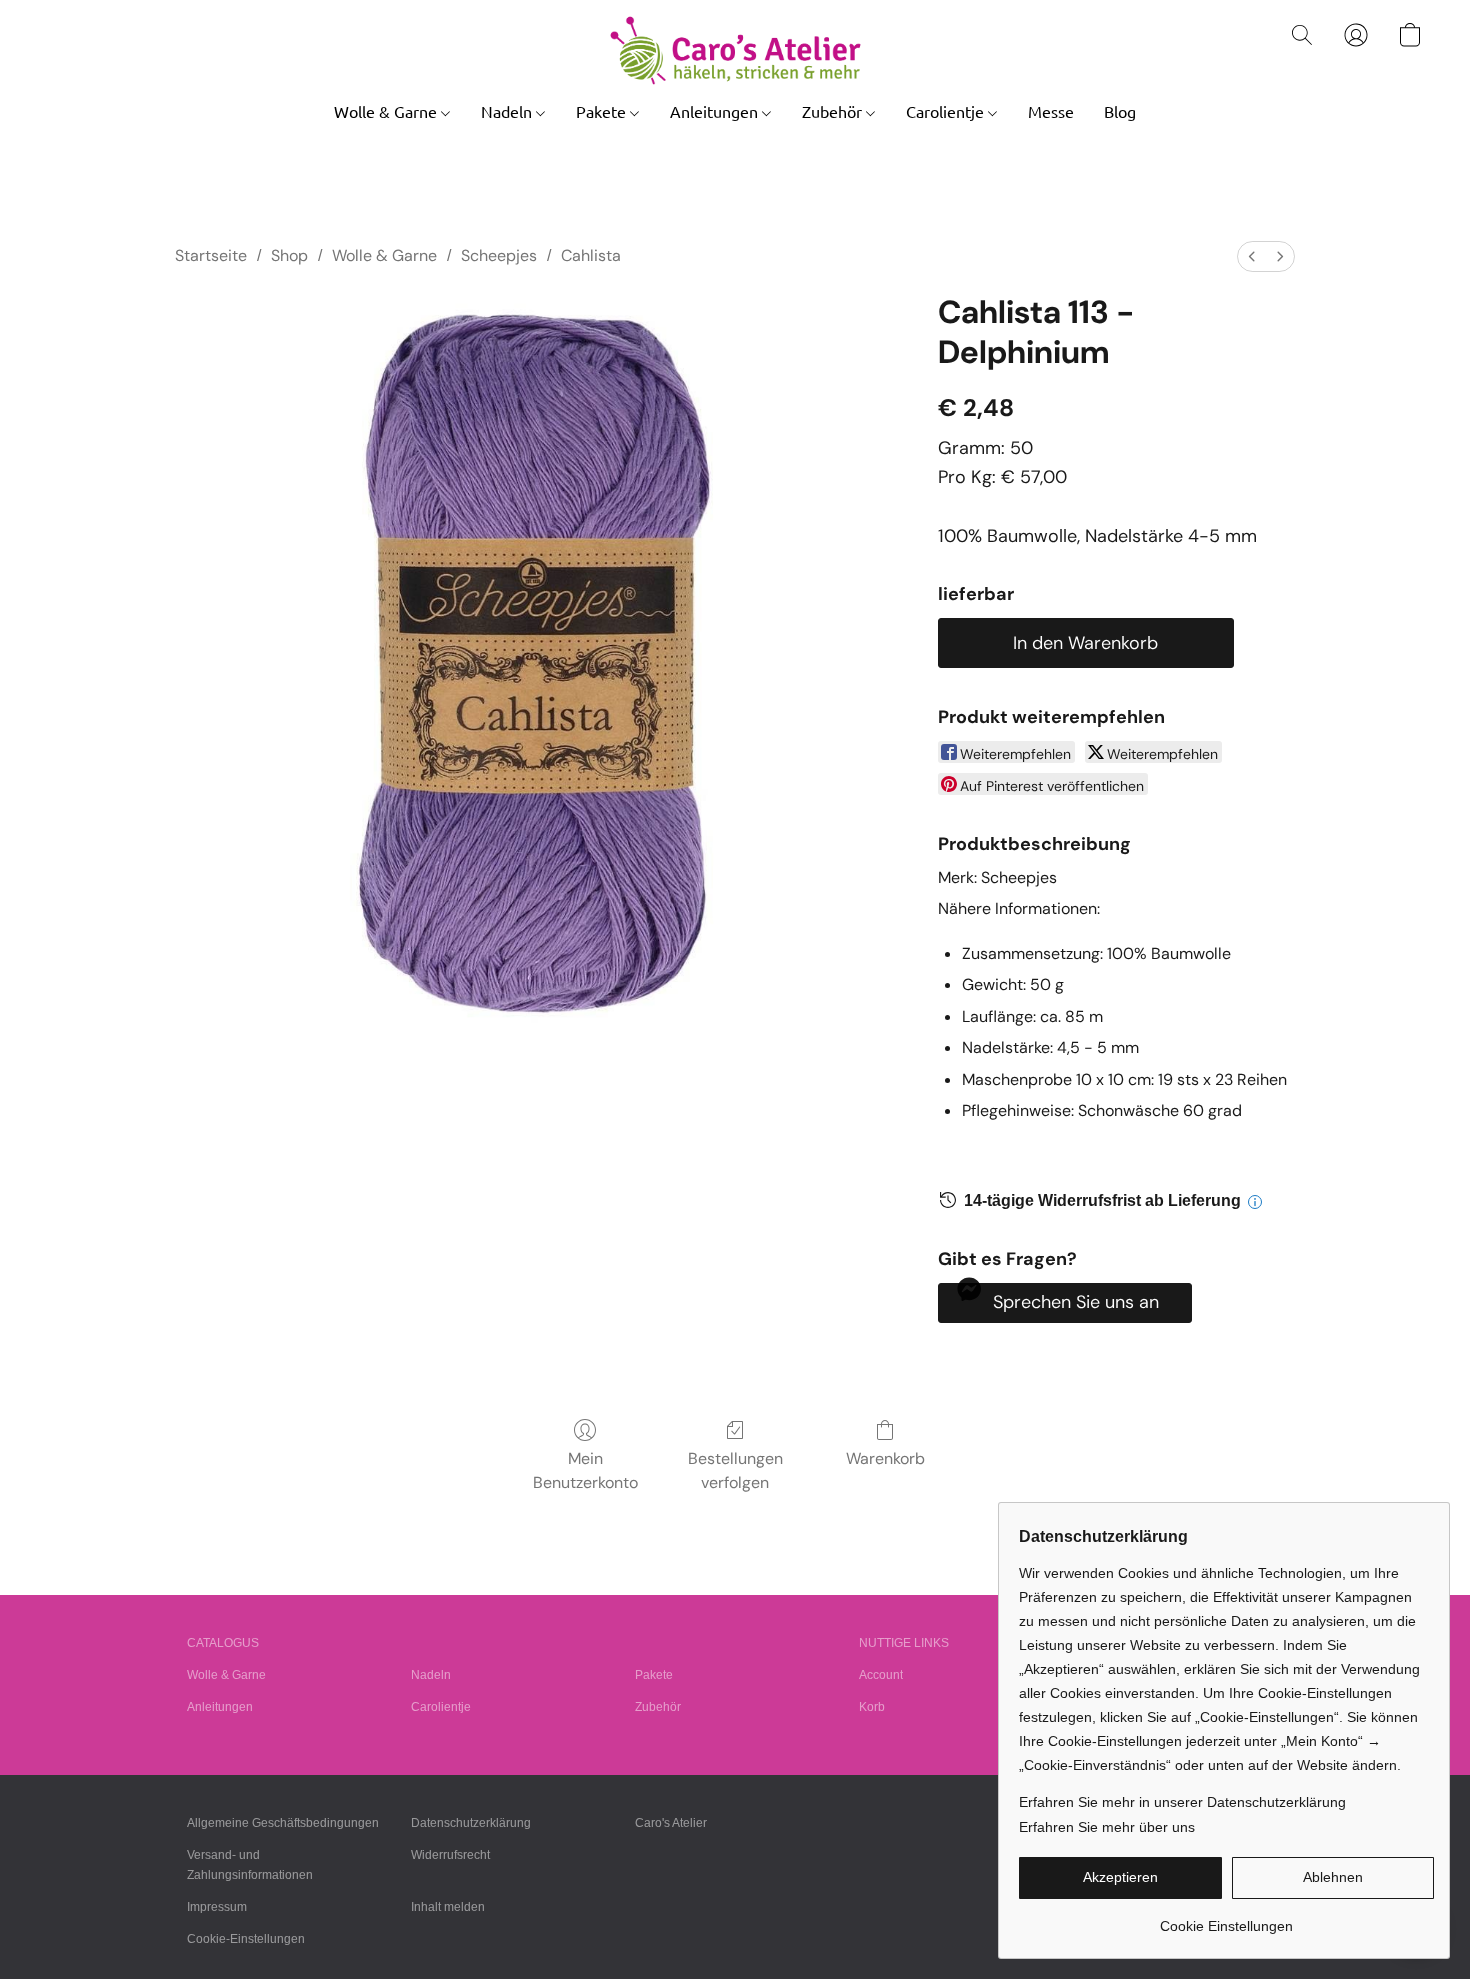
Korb (872, 1707)
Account (881, 1675)
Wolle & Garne (387, 111)
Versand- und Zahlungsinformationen (250, 1865)
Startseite (211, 255)
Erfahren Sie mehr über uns (1107, 1827)
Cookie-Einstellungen (246, 1939)
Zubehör (834, 111)
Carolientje (947, 111)
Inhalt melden (448, 1907)
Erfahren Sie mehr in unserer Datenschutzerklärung (1182, 1802)
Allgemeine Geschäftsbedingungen (283, 1823)
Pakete (603, 111)
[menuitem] (1252, 256)
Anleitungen (716, 111)
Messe (1051, 111)
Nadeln (508, 111)
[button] (735, 50)
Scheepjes (499, 255)
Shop (289, 255)
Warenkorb (885, 1458)
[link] (1226, 1918)
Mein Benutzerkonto (585, 1470)
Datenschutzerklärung (471, 1823)
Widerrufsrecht (450, 1855)
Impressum (217, 1907)
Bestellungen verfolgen (735, 1470)
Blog (1120, 111)
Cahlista (591, 255)
